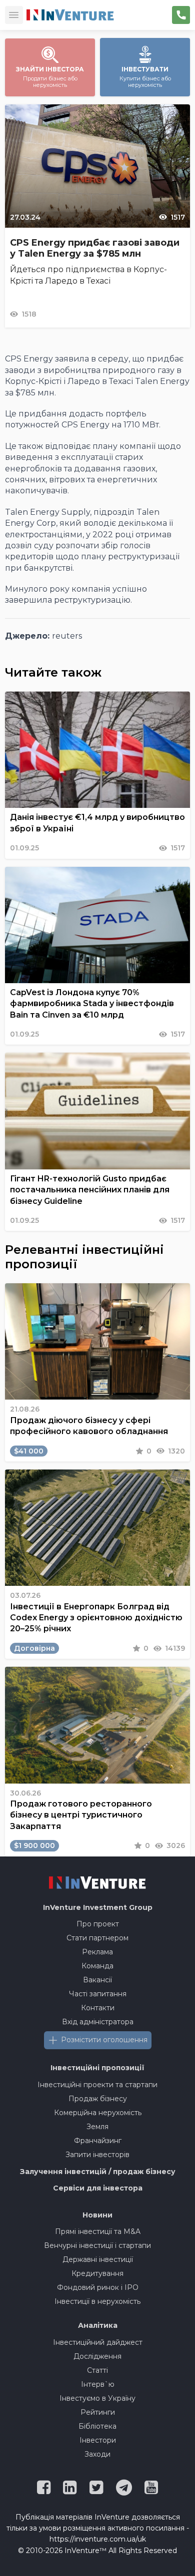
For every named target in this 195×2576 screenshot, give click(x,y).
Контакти (98, 2008)
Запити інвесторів (97, 2155)
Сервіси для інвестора (98, 2188)
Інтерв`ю (98, 2384)
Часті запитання (98, 1994)
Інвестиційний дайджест (98, 2342)
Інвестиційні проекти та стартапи (97, 2085)
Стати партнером (97, 1938)
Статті (97, 2370)
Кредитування (97, 2273)
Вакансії (97, 1980)
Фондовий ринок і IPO (98, 2287)
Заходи (97, 2454)
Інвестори (98, 2440)
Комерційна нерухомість (98, 2113)
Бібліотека (97, 2426)
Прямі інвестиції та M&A (98, 2231)
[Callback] (181, 15)
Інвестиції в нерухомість (97, 2301)
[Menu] (14, 15)
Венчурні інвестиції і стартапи (97, 2245)
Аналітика (98, 2325)
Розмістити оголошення (104, 2040)
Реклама (97, 1952)
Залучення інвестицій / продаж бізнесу (98, 2172)
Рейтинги (98, 2412)
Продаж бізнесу (98, 2099)
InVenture (98, 1907)
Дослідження (97, 2356)
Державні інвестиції (98, 2259)
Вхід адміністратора (98, 2022)
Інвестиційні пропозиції (97, 2068)
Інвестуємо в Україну (97, 2398)
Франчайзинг (98, 2141)
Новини (97, 2215)
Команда (97, 1966)
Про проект (98, 1924)
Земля (97, 2127)
